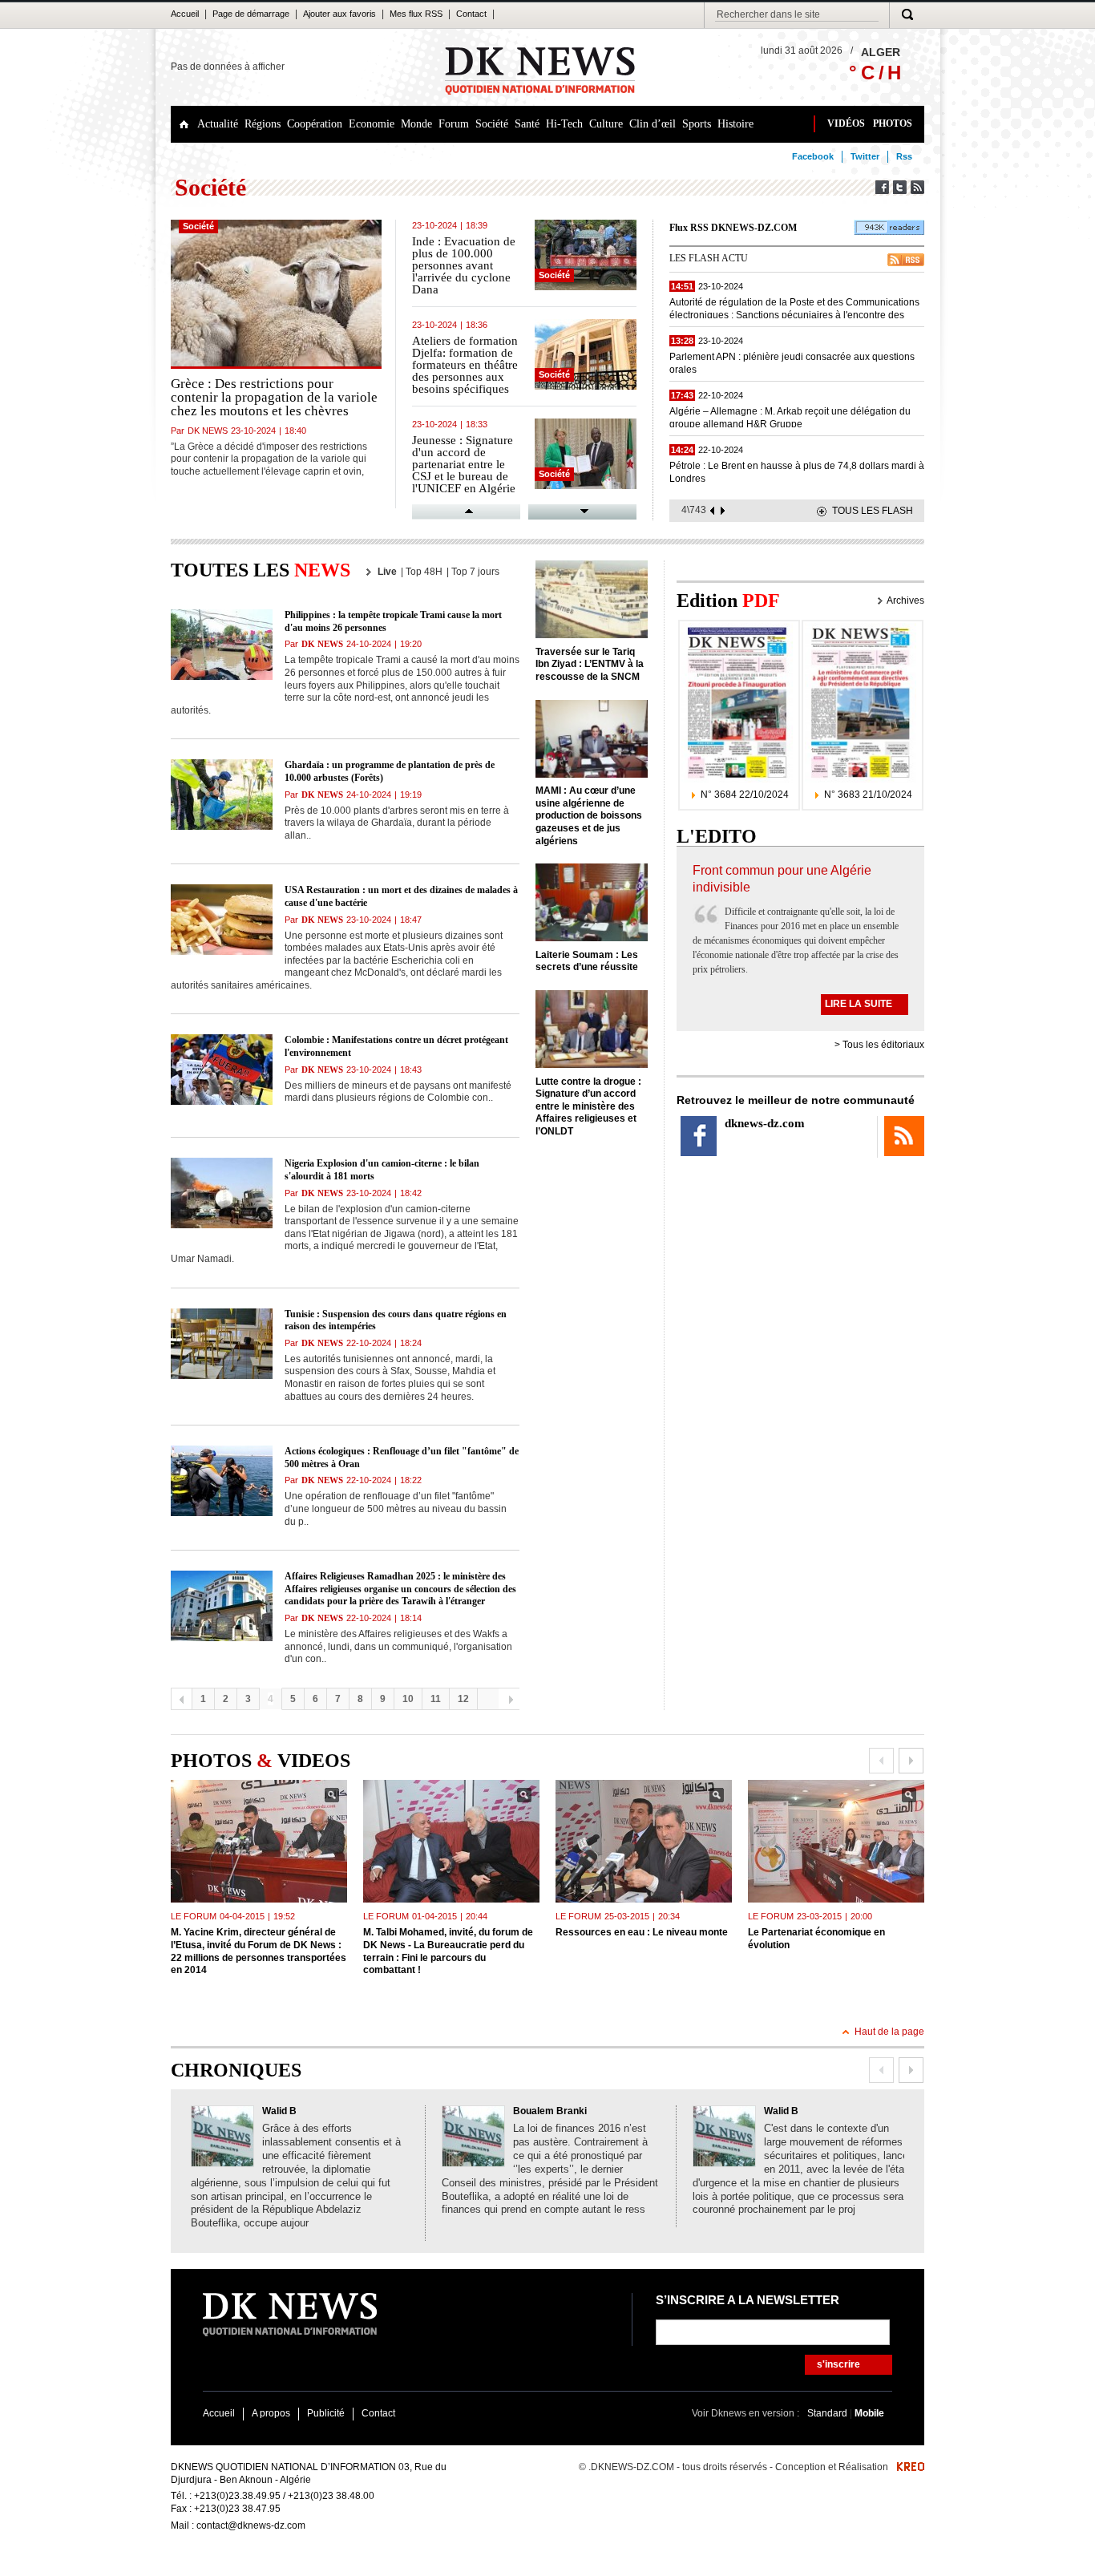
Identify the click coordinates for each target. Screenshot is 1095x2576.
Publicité (326, 2413)
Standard (828, 2413)
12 (463, 1699)
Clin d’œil (653, 124)
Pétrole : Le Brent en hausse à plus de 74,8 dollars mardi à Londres (797, 471)
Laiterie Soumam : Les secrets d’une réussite (587, 961)
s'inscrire (838, 2364)
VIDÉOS (846, 123)
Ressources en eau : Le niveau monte (642, 1932)
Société (492, 124)
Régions (263, 124)
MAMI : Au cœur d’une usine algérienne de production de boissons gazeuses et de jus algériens (589, 815)
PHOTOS (893, 123)
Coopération (315, 124)
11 (436, 1699)
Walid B (279, 2111)
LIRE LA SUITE (859, 1004)
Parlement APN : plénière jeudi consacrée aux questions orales (792, 362)
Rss (904, 156)
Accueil (185, 14)
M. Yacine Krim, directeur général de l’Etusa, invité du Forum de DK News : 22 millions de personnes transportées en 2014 (259, 1951)
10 (408, 1699)
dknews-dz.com (765, 1123)
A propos (271, 2413)
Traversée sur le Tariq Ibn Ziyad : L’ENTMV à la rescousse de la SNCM (590, 664)
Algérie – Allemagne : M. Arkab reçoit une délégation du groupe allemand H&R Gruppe (790, 417)
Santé (527, 124)
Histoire (735, 124)
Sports (697, 124)
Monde (416, 124)
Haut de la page (889, 2032)
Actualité (218, 124)
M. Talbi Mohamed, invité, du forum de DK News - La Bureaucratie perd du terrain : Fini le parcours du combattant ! (448, 1951)
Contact (471, 14)
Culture (606, 124)
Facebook (813, 156)
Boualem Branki (550, 2111)
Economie (372, 124)
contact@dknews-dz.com (251, 2525)
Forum (454, 124)
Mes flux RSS (416, 14)
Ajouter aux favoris (339, 14)
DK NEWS (208, 431)
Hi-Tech (564, 124)
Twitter (865, 156)
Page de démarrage (251, 14)
